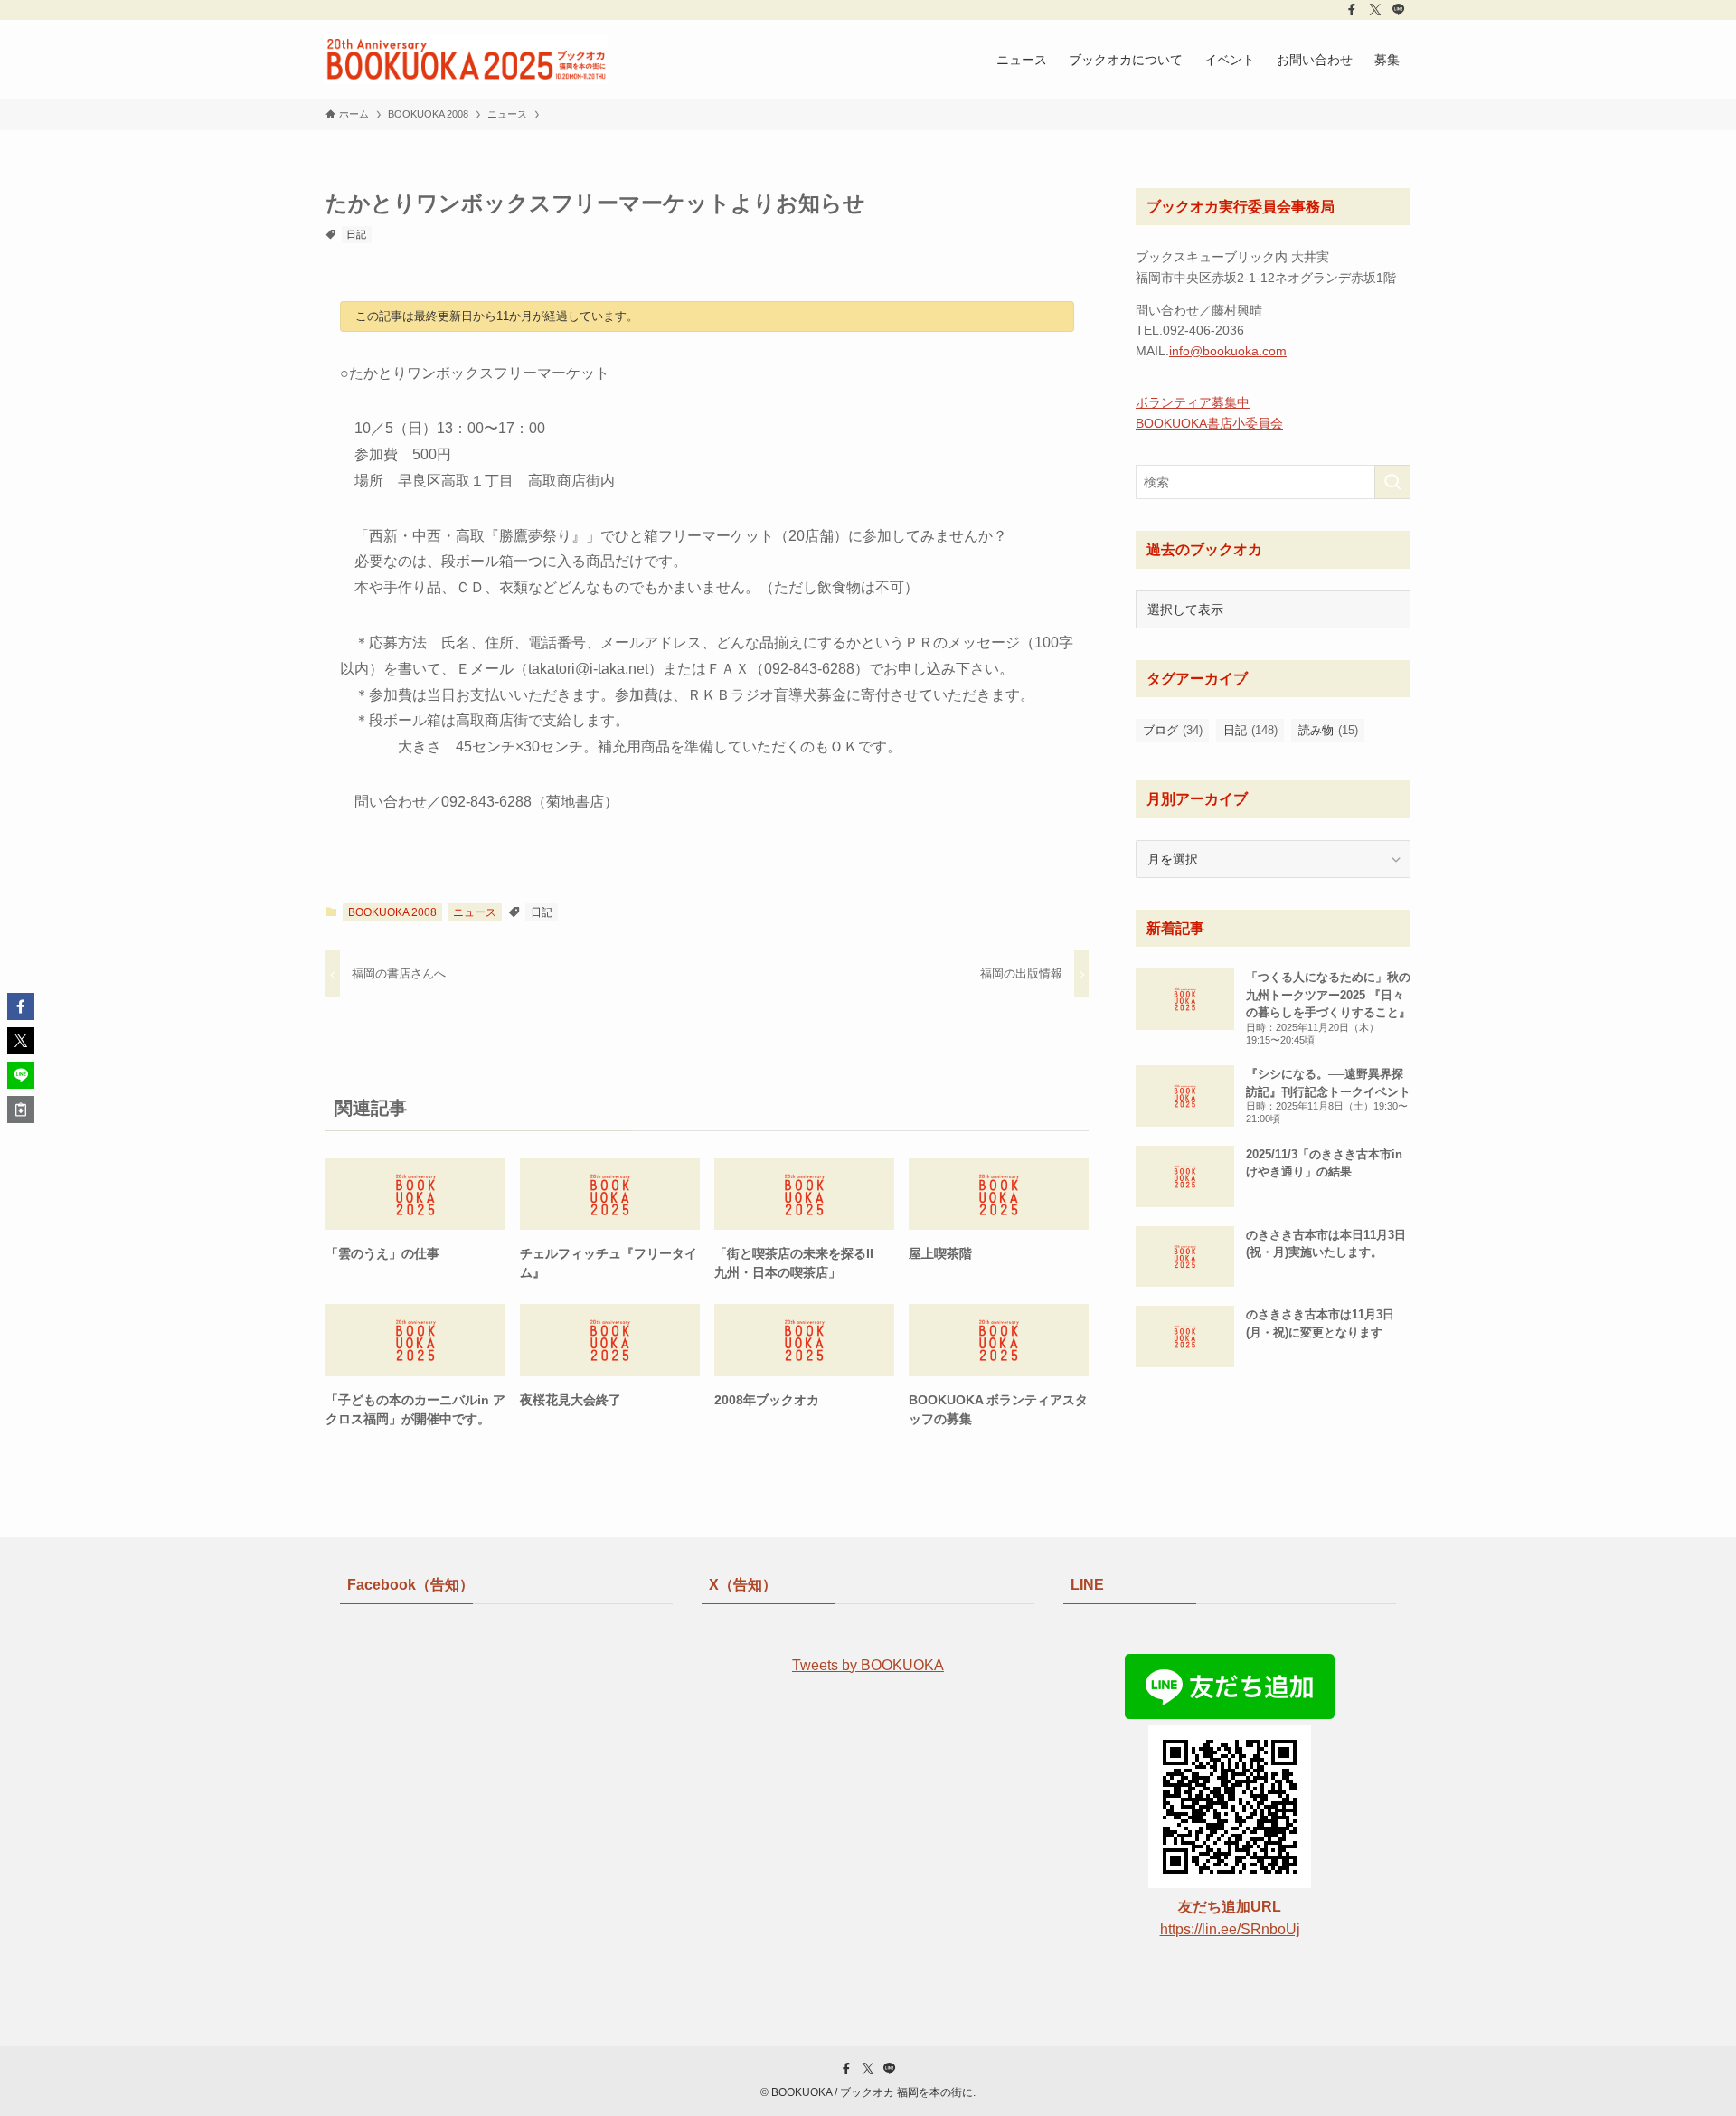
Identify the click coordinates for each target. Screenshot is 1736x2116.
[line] (1399, 10)
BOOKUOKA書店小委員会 (1209, 423)
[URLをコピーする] (21, 1110)
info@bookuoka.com (1228, 351)
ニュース (475, 912)
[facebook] (1352, 10)
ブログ (1173, 730)
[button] (21, 1006)
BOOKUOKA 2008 (392, 912)
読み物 (1328, 730)
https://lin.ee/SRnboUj (1230, 1929)
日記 (356, 234)
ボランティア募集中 (1193, 402)
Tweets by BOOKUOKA (868, 1665)
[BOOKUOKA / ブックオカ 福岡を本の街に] (467, 59)
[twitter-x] (1375, 10)
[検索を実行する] (1392, 482)
